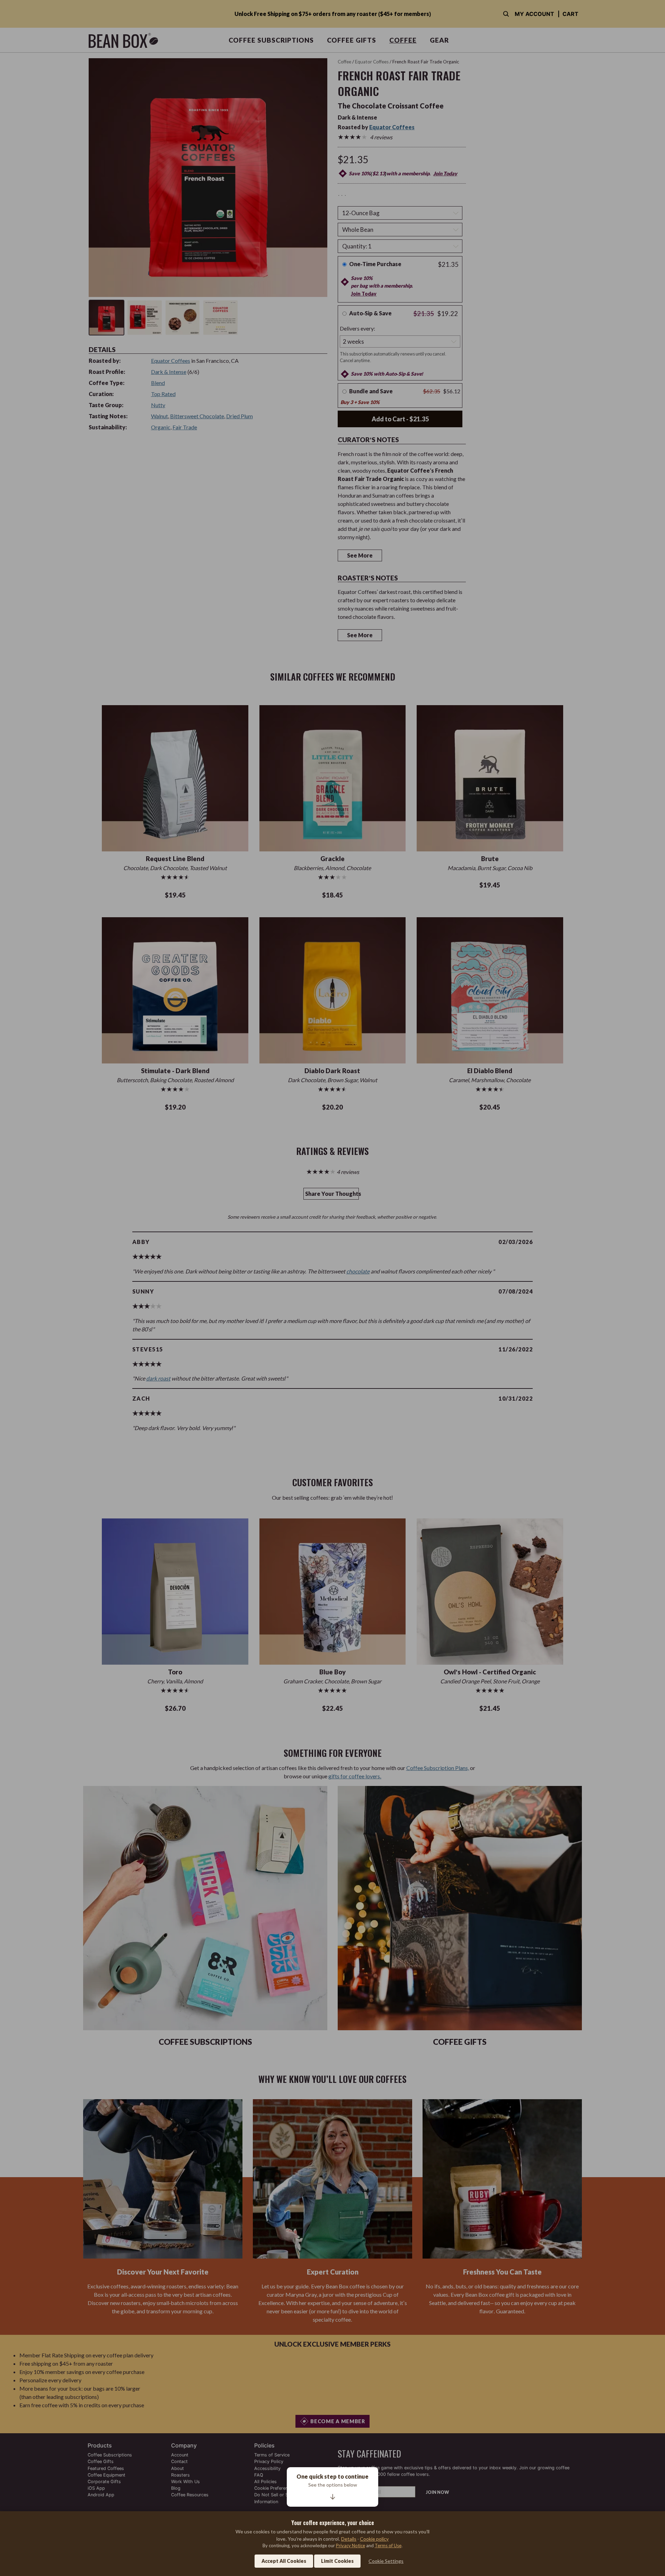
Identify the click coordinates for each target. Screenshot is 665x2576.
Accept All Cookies (284, 2561)
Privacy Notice (351, 2546)
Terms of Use (388, 2546)
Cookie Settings (386, 2561)
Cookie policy (374, 2539)
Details (349, 2539)
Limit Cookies (337, 2561)
